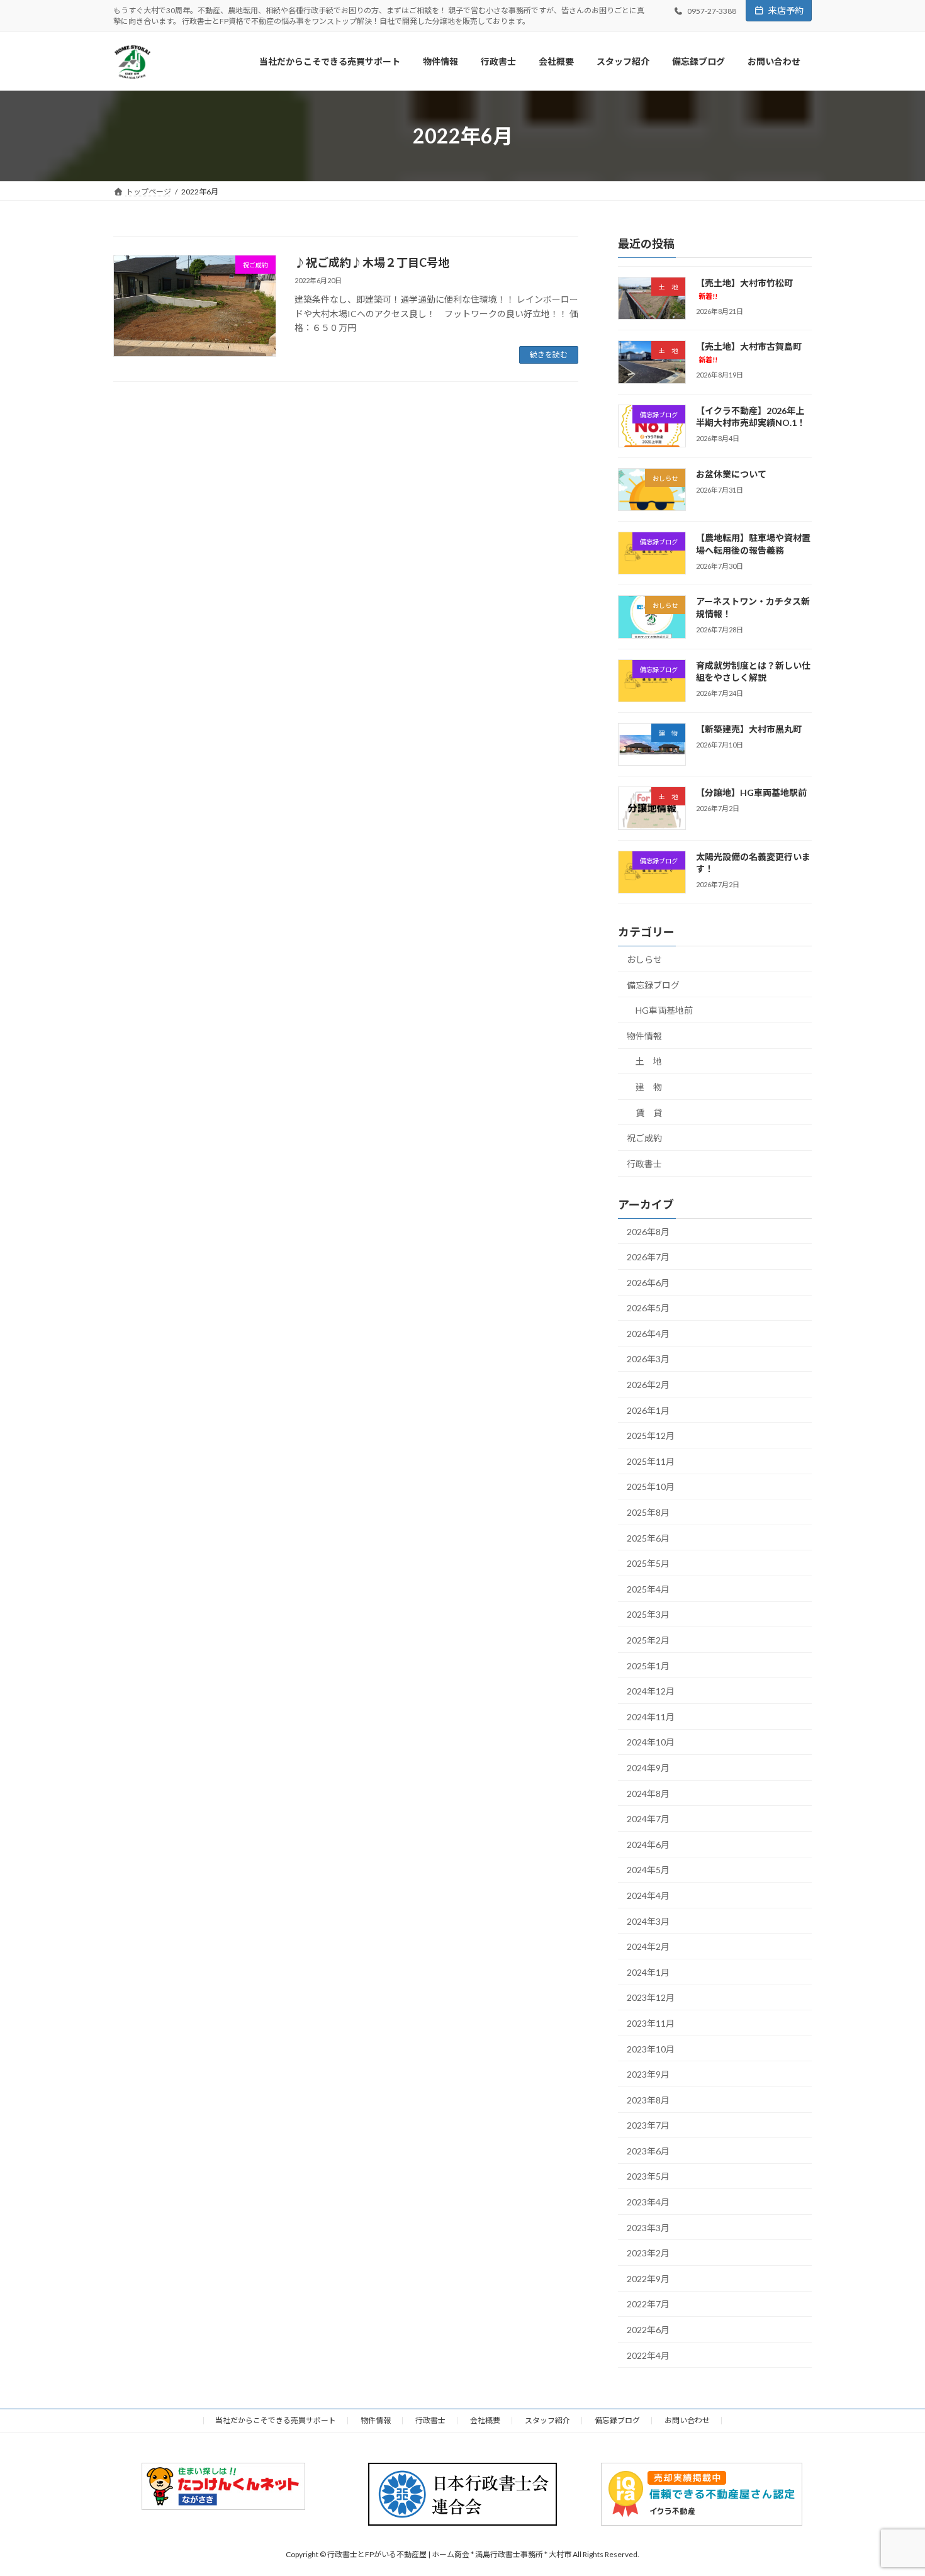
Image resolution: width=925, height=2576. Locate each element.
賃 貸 (649, 1113)
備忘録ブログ (653, 985)
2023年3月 (648, 2228)
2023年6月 (648, 2151)
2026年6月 (648, 1283)
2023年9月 (648, 2074)
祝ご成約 (644, 1138)
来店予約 (786, 10)
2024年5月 (648, 1870)
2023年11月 (651, 2023)
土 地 (649, 1062)
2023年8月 (648, 2100)
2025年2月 (648, 1640)
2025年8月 (648, 1512)
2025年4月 (648, 1589)
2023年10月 (651, 2049)
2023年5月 (648, 2177)
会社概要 (485, 2420)
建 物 (649, 1087)
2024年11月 (651, 1717)
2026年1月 (648, 1410)
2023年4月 (648, 2202)
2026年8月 (648, 1232)
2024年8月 (648, 1794)
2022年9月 (648, 2279)
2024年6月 (648, 1845)
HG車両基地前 (664, 1010)
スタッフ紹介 (547, 2420)
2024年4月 (648, 1896)
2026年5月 (648, 1308)
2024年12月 (651, 1691)
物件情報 (644, 1036)
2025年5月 (648, 1563)
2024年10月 (651, 1743)
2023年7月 (648, 2125)
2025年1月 (648, 1666)
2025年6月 (648, 1538)
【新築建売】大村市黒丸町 (749, 729)
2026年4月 (648, 1334)
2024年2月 (648, 1946)
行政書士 (644, 1164)
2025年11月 (651, 1461)
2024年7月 (648, 1819)
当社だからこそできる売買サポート (276, 2420)
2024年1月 (648, 1972)
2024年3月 (648, 1921)
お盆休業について (731, 474)
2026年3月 (648, 1359)
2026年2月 (648, 1385)
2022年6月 (648, 2330)
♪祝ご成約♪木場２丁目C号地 (372, 262)
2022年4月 (648, 2355)
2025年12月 (651, 1436)
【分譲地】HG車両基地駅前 (751, 793)
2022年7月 (648, 2304)
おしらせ (644, 959)
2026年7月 (648, 1257)
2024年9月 (648, 1768)
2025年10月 (651, 1487)
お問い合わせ (687, 2420)
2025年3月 (648, 1615)
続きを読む (549, 355)
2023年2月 (648, 2253)
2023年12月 (651, 1998)
